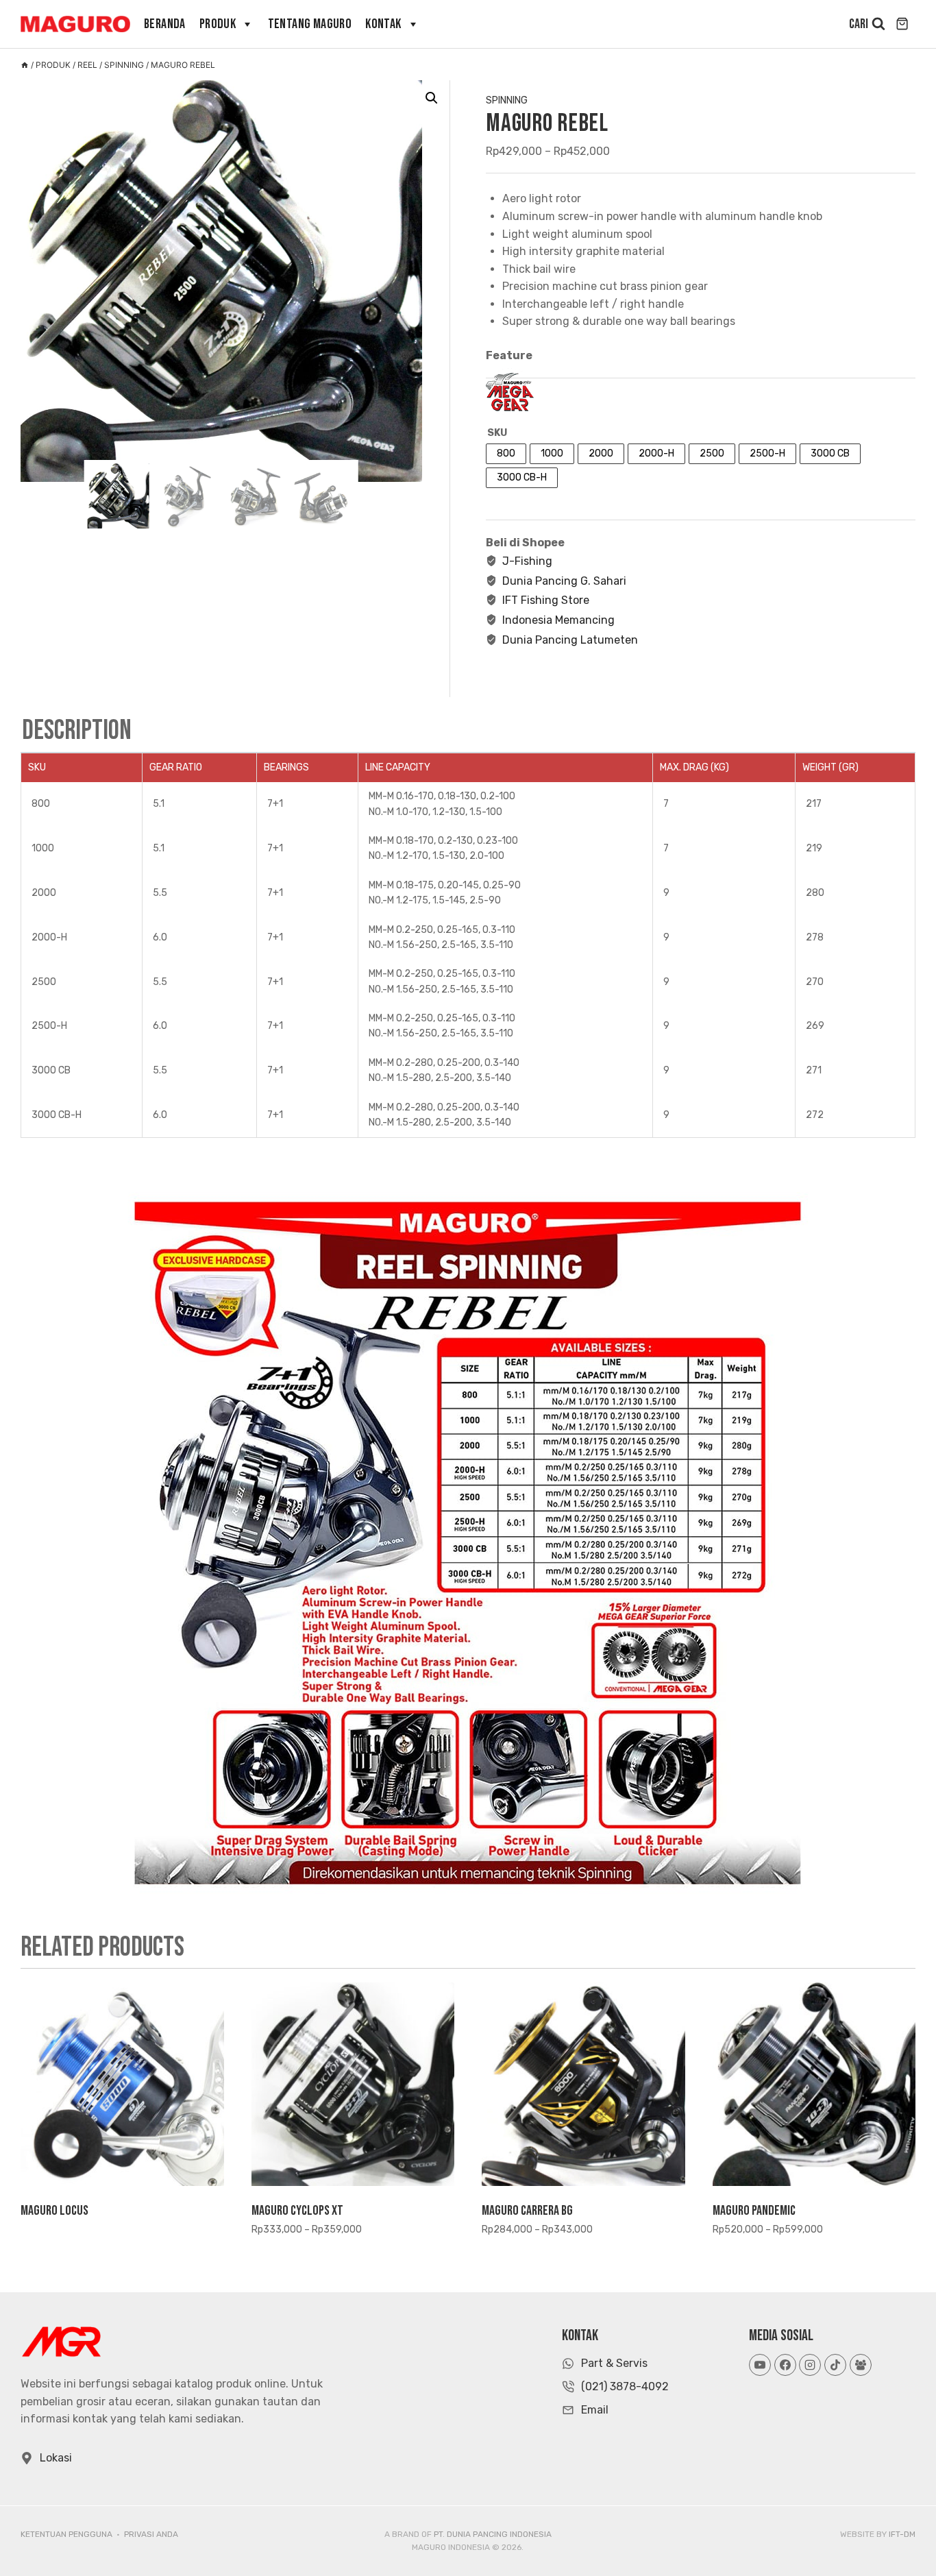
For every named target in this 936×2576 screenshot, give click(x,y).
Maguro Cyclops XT (297, 2211)
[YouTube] (760, 2365)
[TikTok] (835, 2365)
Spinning (507, 100)
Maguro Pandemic (754, 2211)
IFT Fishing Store (546, 600)
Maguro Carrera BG (527, 2211)
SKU (497, 433)
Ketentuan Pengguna (66, 2534)
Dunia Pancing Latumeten (570, 640)
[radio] (506, 454)
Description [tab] (77, 731)
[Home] (25, 65)
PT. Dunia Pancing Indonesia (493, 2534)
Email (595, 2410)
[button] (432, 98)
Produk (218, 24)
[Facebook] (785, 2365)
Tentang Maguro (310, 24)
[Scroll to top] (901, 2534)
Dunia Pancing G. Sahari (564, 581)
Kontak (383, 24)
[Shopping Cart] (904, 24)
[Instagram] (810, 2365)
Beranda (165, 24)
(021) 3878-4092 (625, 2386)
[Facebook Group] (861, 2365)
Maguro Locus (54, 2211)
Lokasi (56, 2458)
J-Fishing (527, 561)
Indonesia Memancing (558, 620)
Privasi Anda (151, 2534)
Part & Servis (614, 2363)
